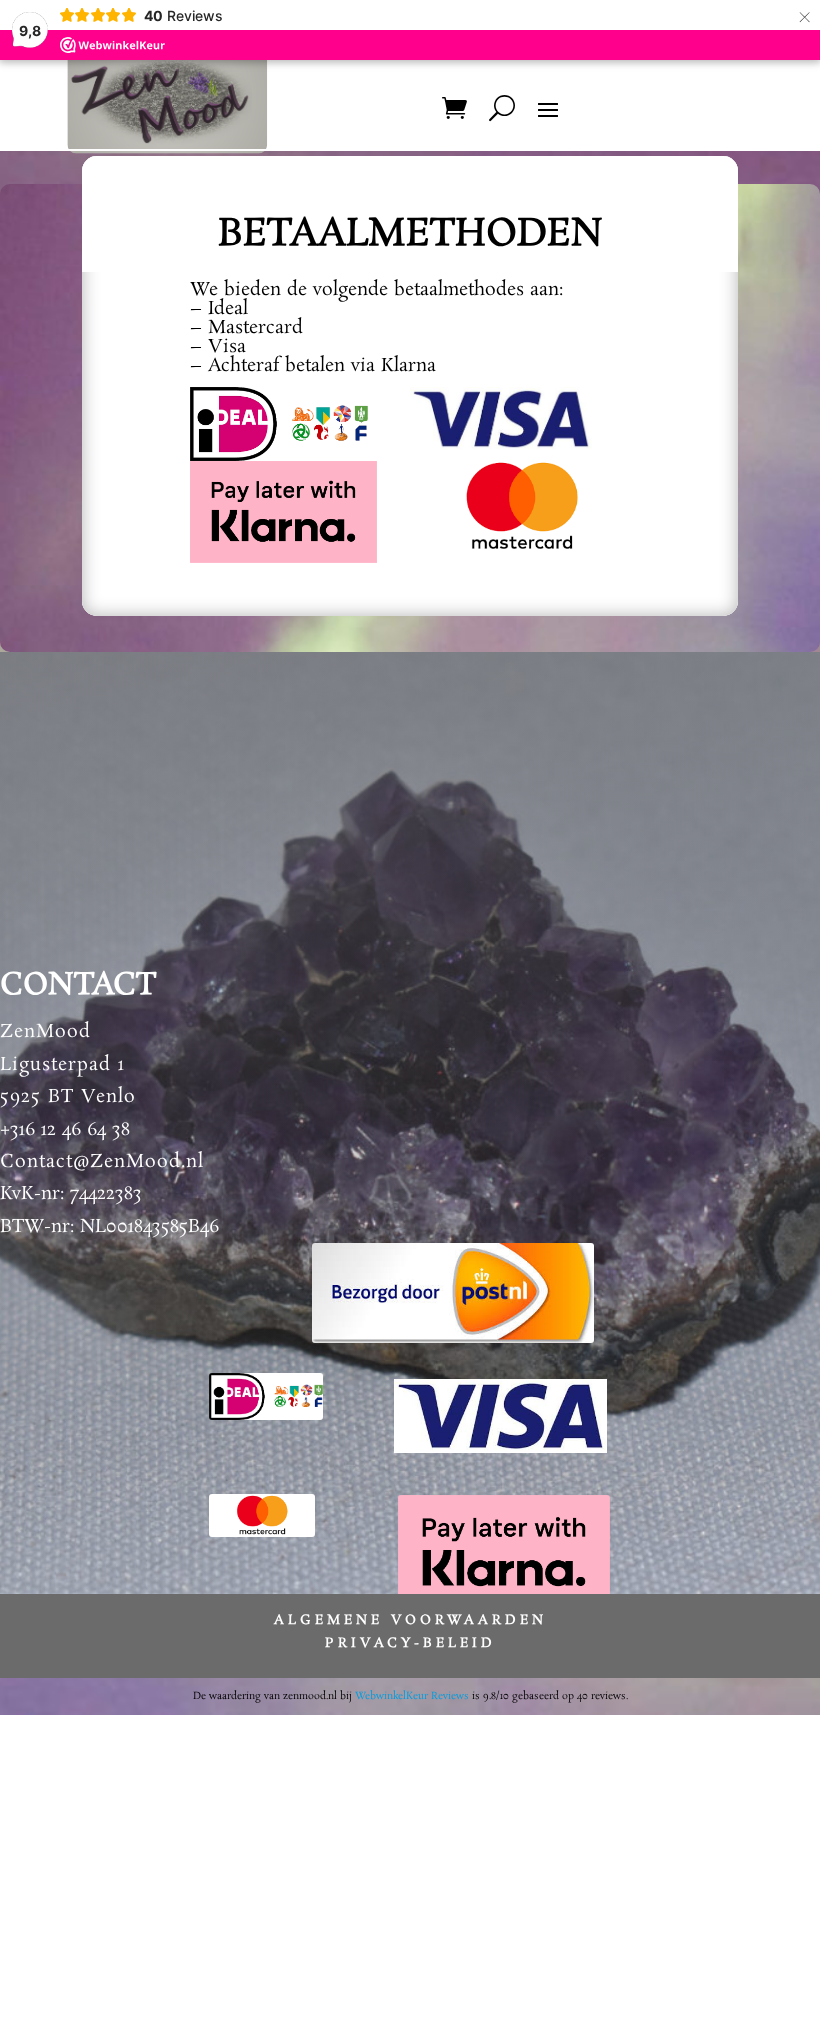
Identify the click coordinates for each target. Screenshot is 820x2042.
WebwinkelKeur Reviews (412, 1696)
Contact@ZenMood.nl (102, 1162)
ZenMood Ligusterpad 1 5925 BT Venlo (68, 1064)
